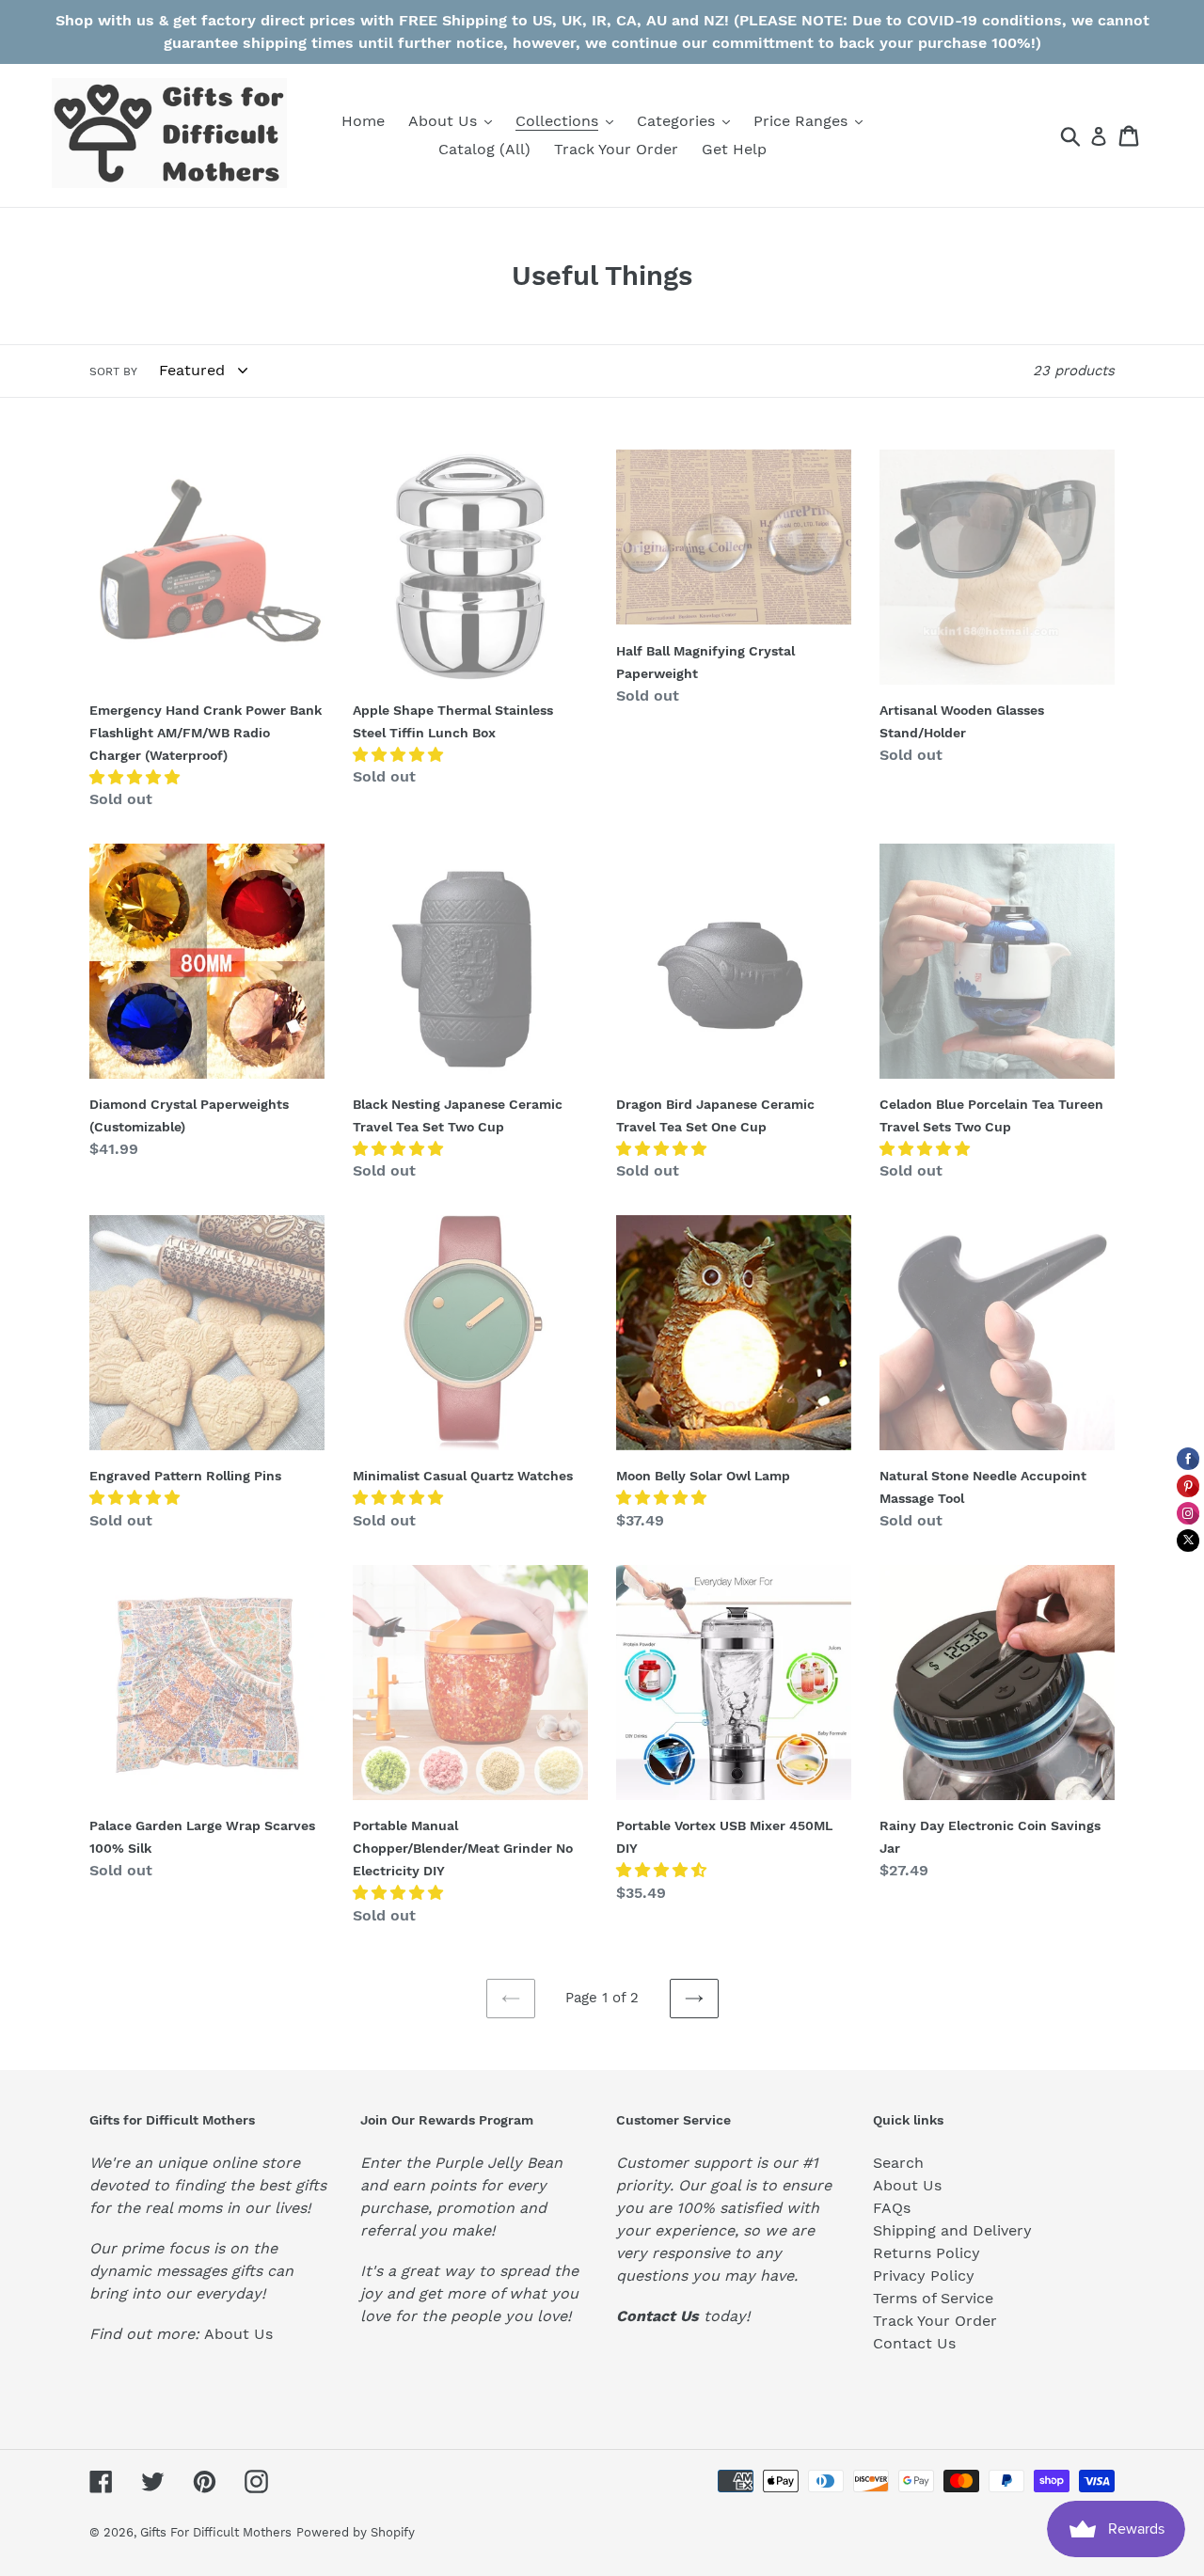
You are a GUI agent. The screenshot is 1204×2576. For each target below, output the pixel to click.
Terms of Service (933, 2298)
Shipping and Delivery (952, 2230)
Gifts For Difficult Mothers (216, 2532)
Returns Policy (927, 2253)
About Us (238, 2334)
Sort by (113, 371)
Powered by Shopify (356, 2532)
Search (898, 2163)
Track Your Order (935, 2321)
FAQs (892, 2208)
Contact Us (914, 2343)
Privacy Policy (924, 2276)
